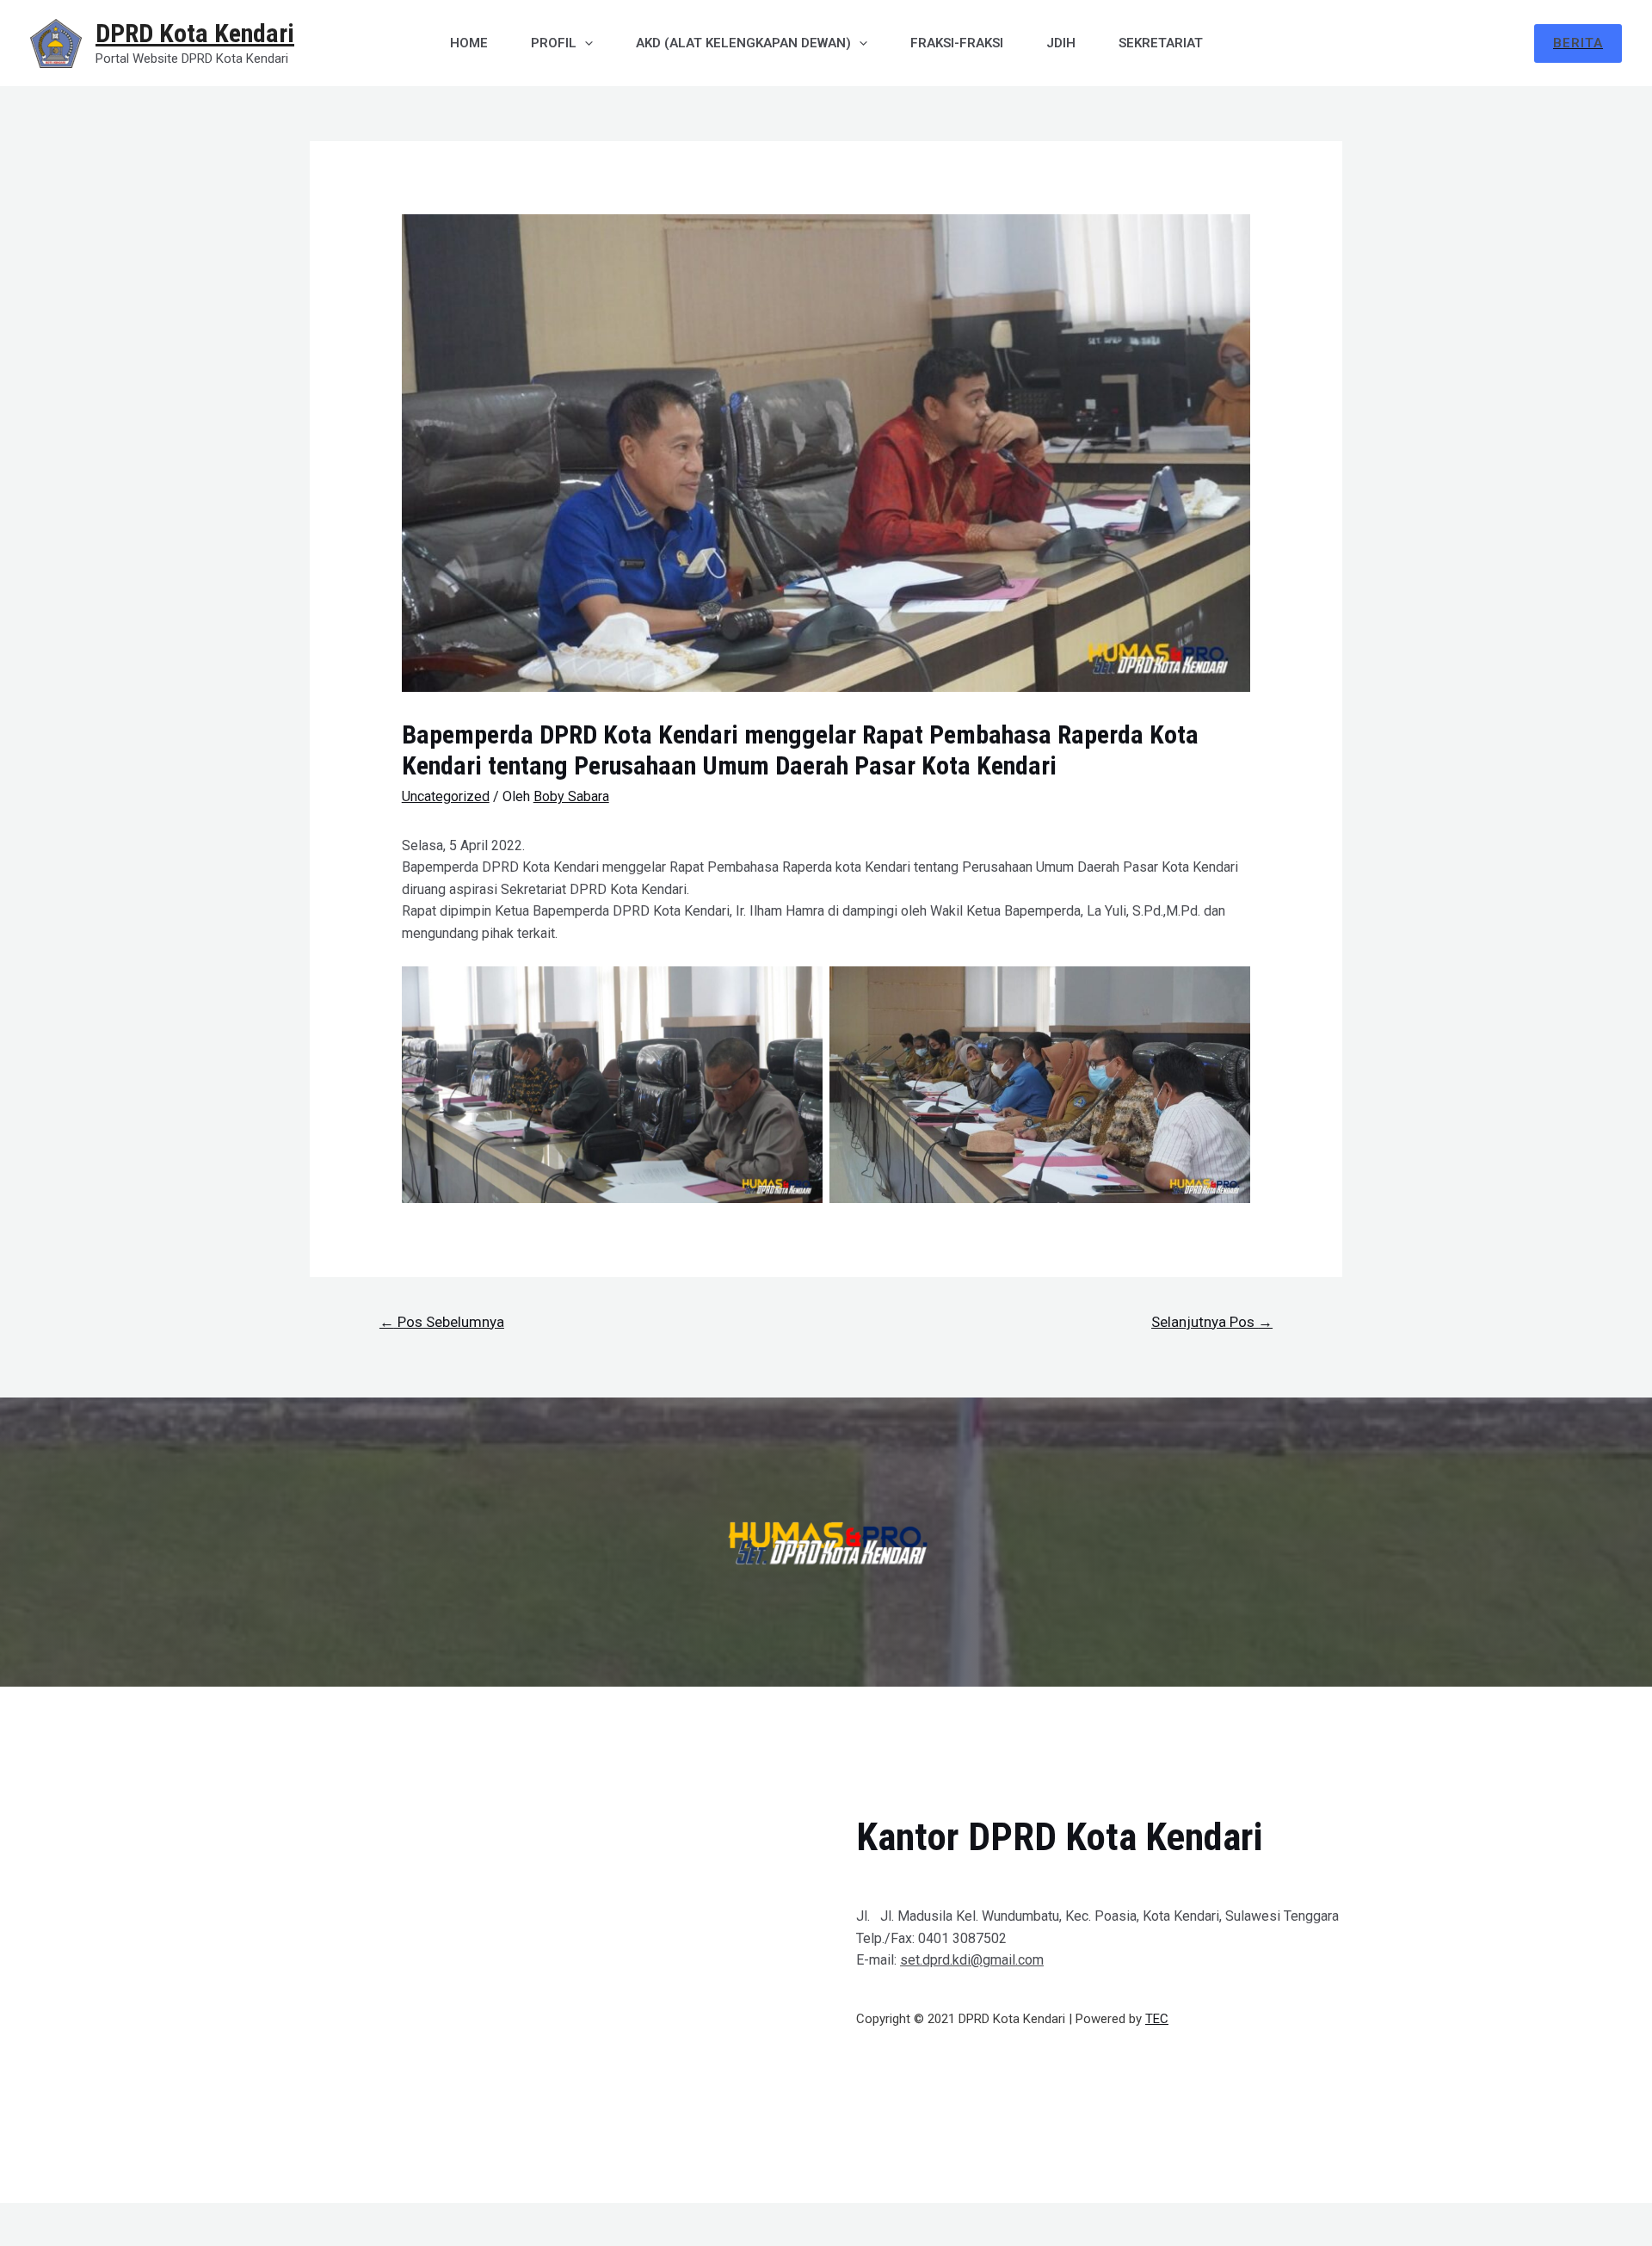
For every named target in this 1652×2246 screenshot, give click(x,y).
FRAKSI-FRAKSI (957, 43)
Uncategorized (446, 796)
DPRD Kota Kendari (195, 33)
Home (469, 43)
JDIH (1061, 43)
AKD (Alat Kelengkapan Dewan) (743, 43)
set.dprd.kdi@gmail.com (972, 1960)
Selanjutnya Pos (1212, 1322)
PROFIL (554, 43)
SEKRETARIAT (1161, 43)
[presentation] (585, 43)
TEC (1157, 2019)
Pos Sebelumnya (442, 1322)
